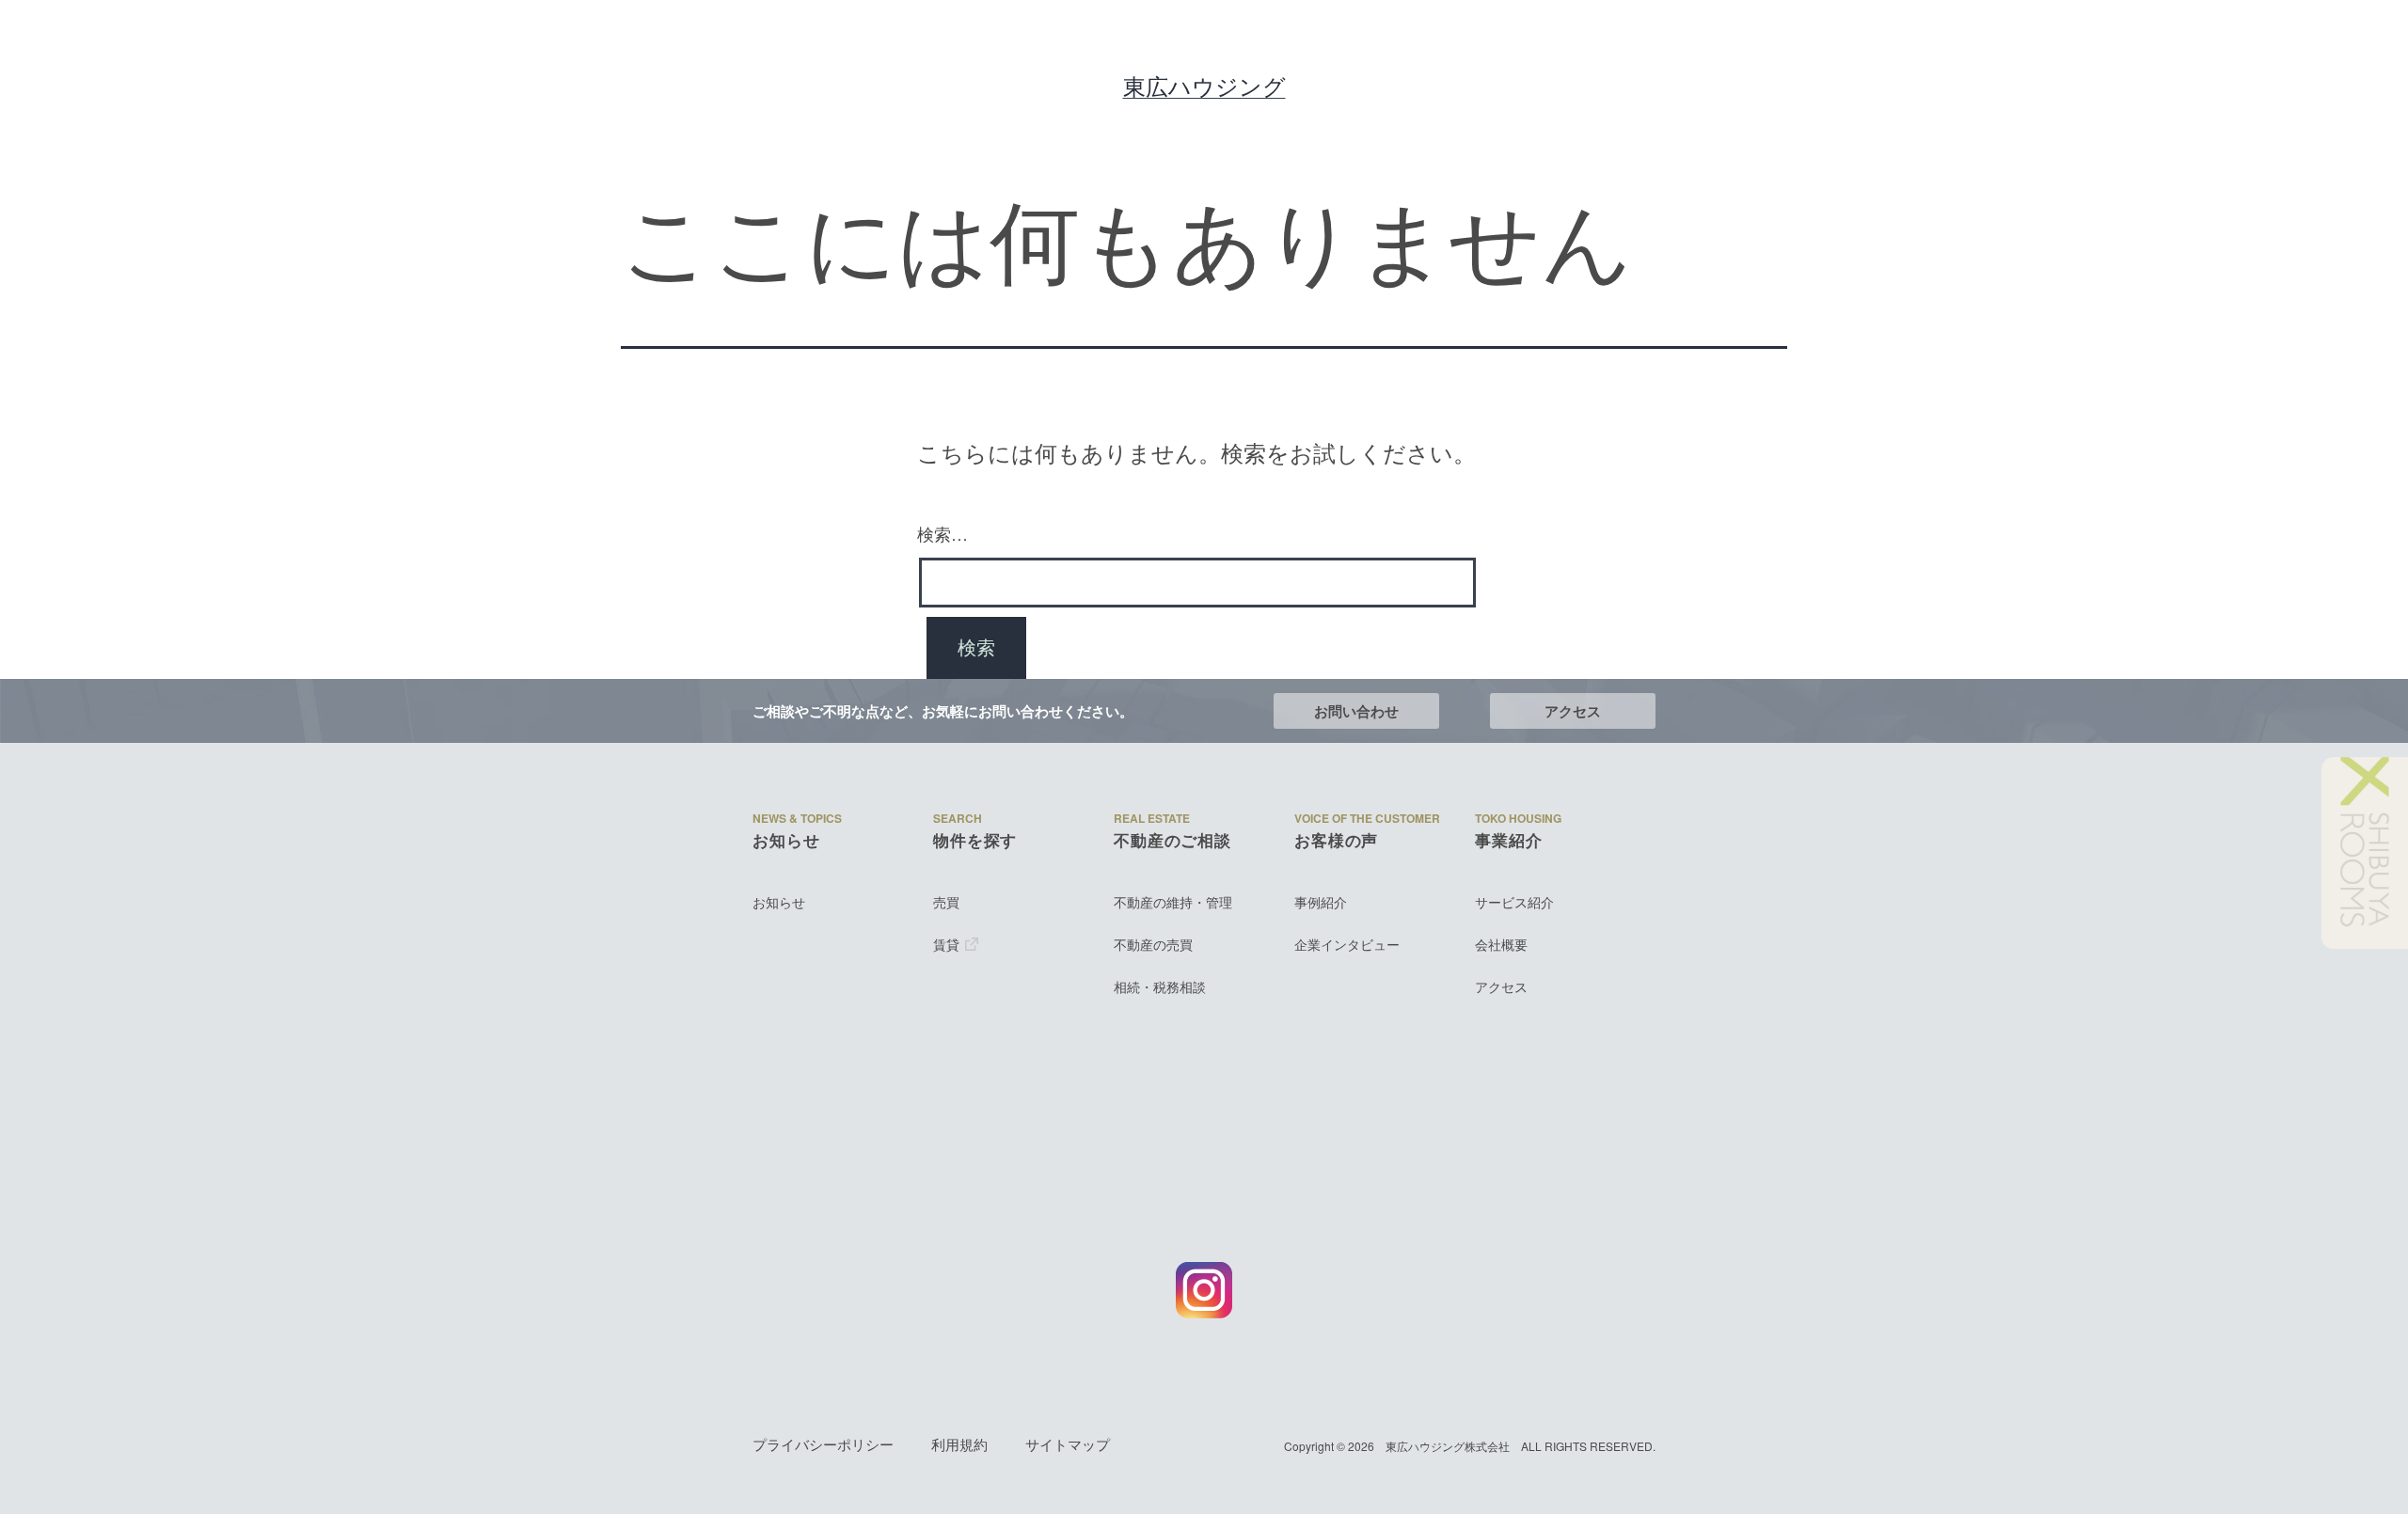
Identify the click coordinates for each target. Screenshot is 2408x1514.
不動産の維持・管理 (1173, 902)
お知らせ (779, 902)
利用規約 (959, 1444)
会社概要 (1501, 945)
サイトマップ (1068, 1444)
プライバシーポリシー (823, 1444)
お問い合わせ (1356, 711)
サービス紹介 (1514, 902)
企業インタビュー (1347, 945)
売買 (946, 902)
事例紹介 (1321, 902)
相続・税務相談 (1160, 987)
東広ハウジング (1204, 86)
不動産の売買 (1153, 945)
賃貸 (946, 945)
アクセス (1573, 711)
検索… (943, 533)
